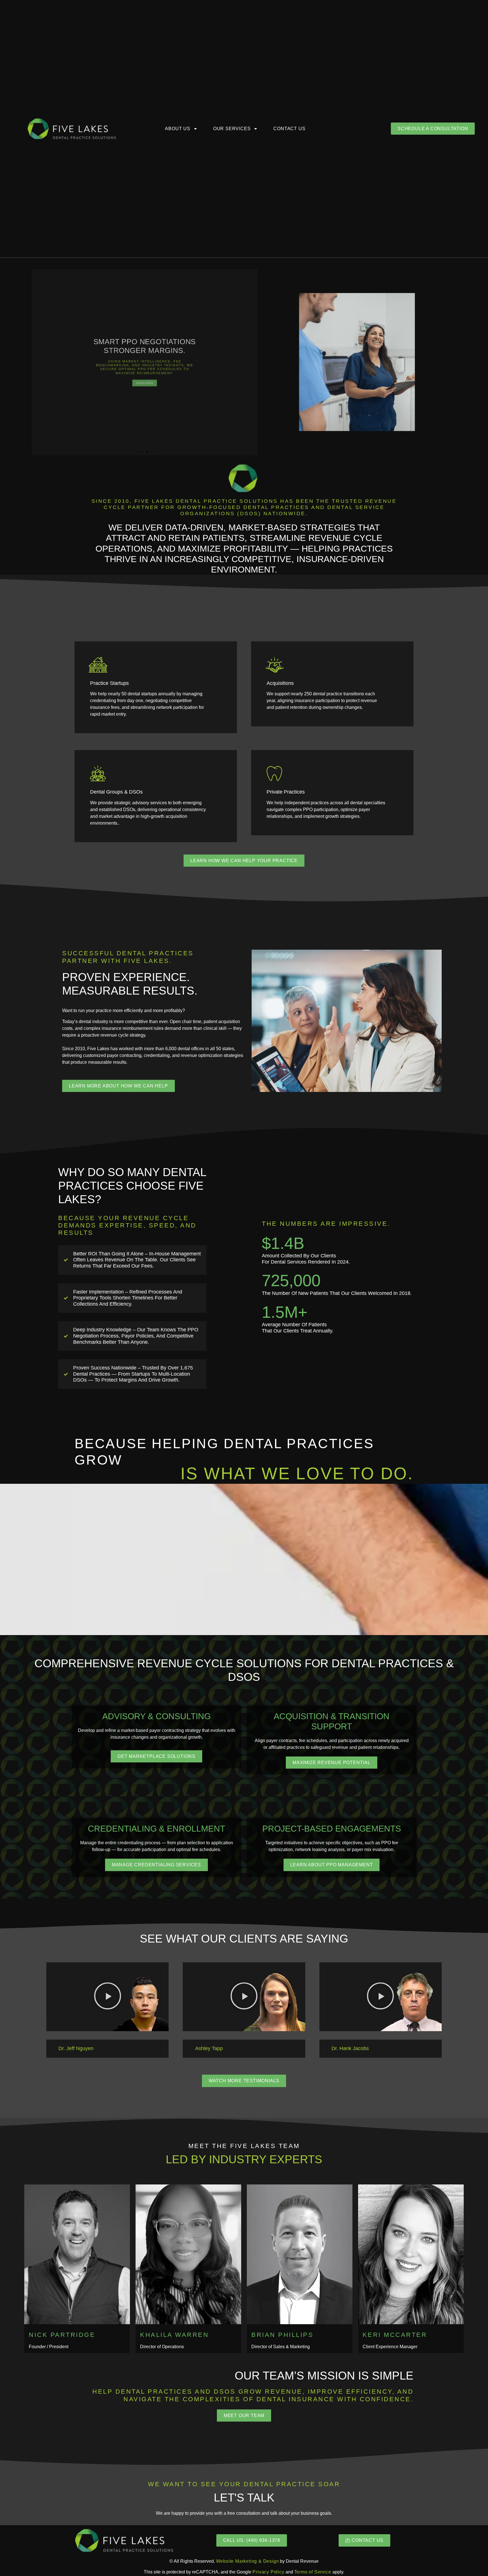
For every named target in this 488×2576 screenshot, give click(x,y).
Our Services (232, 129)
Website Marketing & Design (248, 2561)
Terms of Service (313, 2572)
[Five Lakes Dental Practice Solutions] (72, 129)
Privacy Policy (268, 2572)
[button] (38, 362)
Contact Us (289, 129)
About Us (177, 129)
